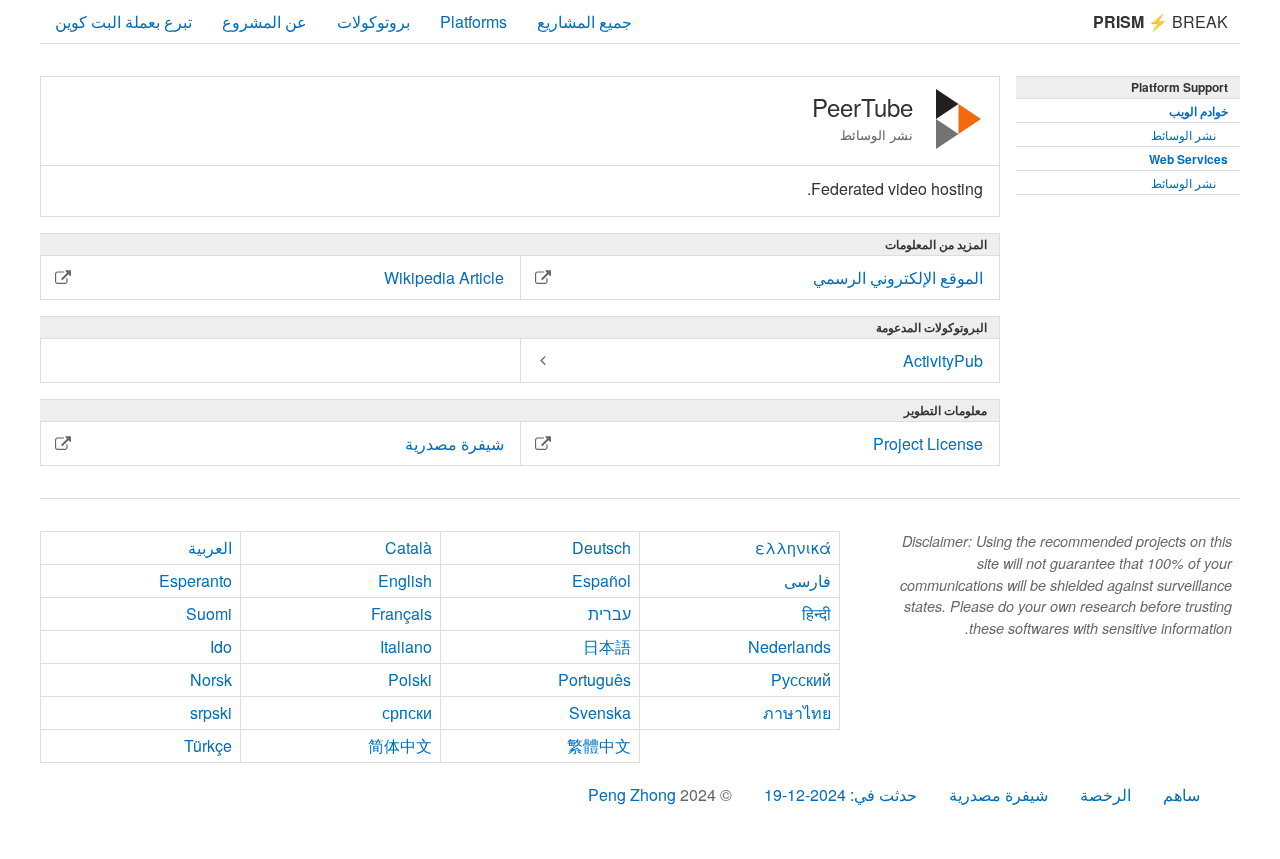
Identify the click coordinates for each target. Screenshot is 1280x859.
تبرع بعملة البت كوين (123, 21)
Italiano (406, 646)
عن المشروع (264, 21)
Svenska (600, 712)
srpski (211, 712)
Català (408, 547)
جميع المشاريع (584, 21)
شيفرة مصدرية (998, 794)
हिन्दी (816, 613)
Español (601, 580)
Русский (801, 679)
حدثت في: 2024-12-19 (840, 794)
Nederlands (789, 646)
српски (407, 712)
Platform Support (1179, 87)
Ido (221, 646)
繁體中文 (599, 745)
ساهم (1181, 794)
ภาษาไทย (797, 712)
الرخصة (1105, 794)
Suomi (209, 613)
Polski (410, 679)
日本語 (607, 646)
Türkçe (208, 745)
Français (401, 613)
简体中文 (400, 745)
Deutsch (601, 547)
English (405, 580)
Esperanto (195, 580)
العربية (210, 547)
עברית (609, 613)
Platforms (473, 21)
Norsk (211, 679)
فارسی (807, 580)
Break (1160, 21)
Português (594, 679)
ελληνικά (793, 547)
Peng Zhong (634, 794)
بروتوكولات (373, 21)
